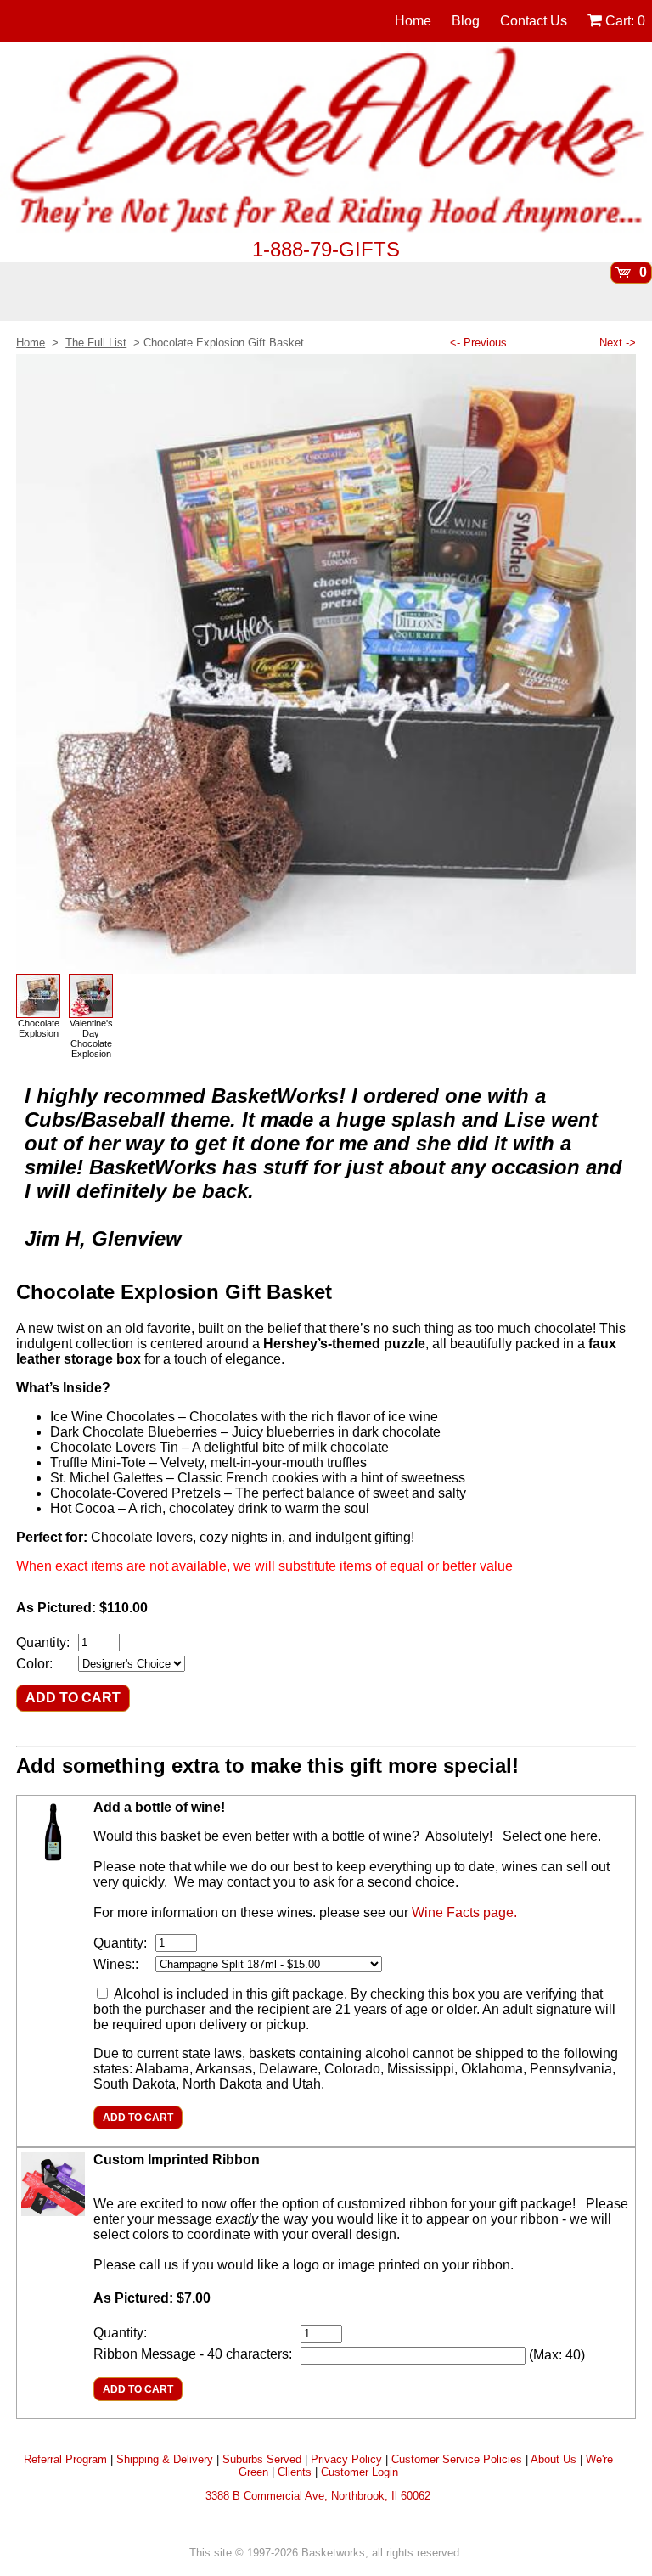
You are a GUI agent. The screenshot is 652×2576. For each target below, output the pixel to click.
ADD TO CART (73, 1698)
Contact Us (534, 21)
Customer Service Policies (457, 2459)
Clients (295, 2472)
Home (413, 21)
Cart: (624, 21)
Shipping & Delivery (165, 2459)
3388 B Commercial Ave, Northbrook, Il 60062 (318, 2496)
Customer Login (360, 2472)
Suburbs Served (262, 2459)
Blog (466, 21)
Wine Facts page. (464, 1912)
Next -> (618, 343)
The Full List (96, 343)
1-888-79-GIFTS (326, 249)
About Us (554, 2459)
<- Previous (478, 343)
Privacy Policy (346, 2459)
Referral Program (65, 2459)
